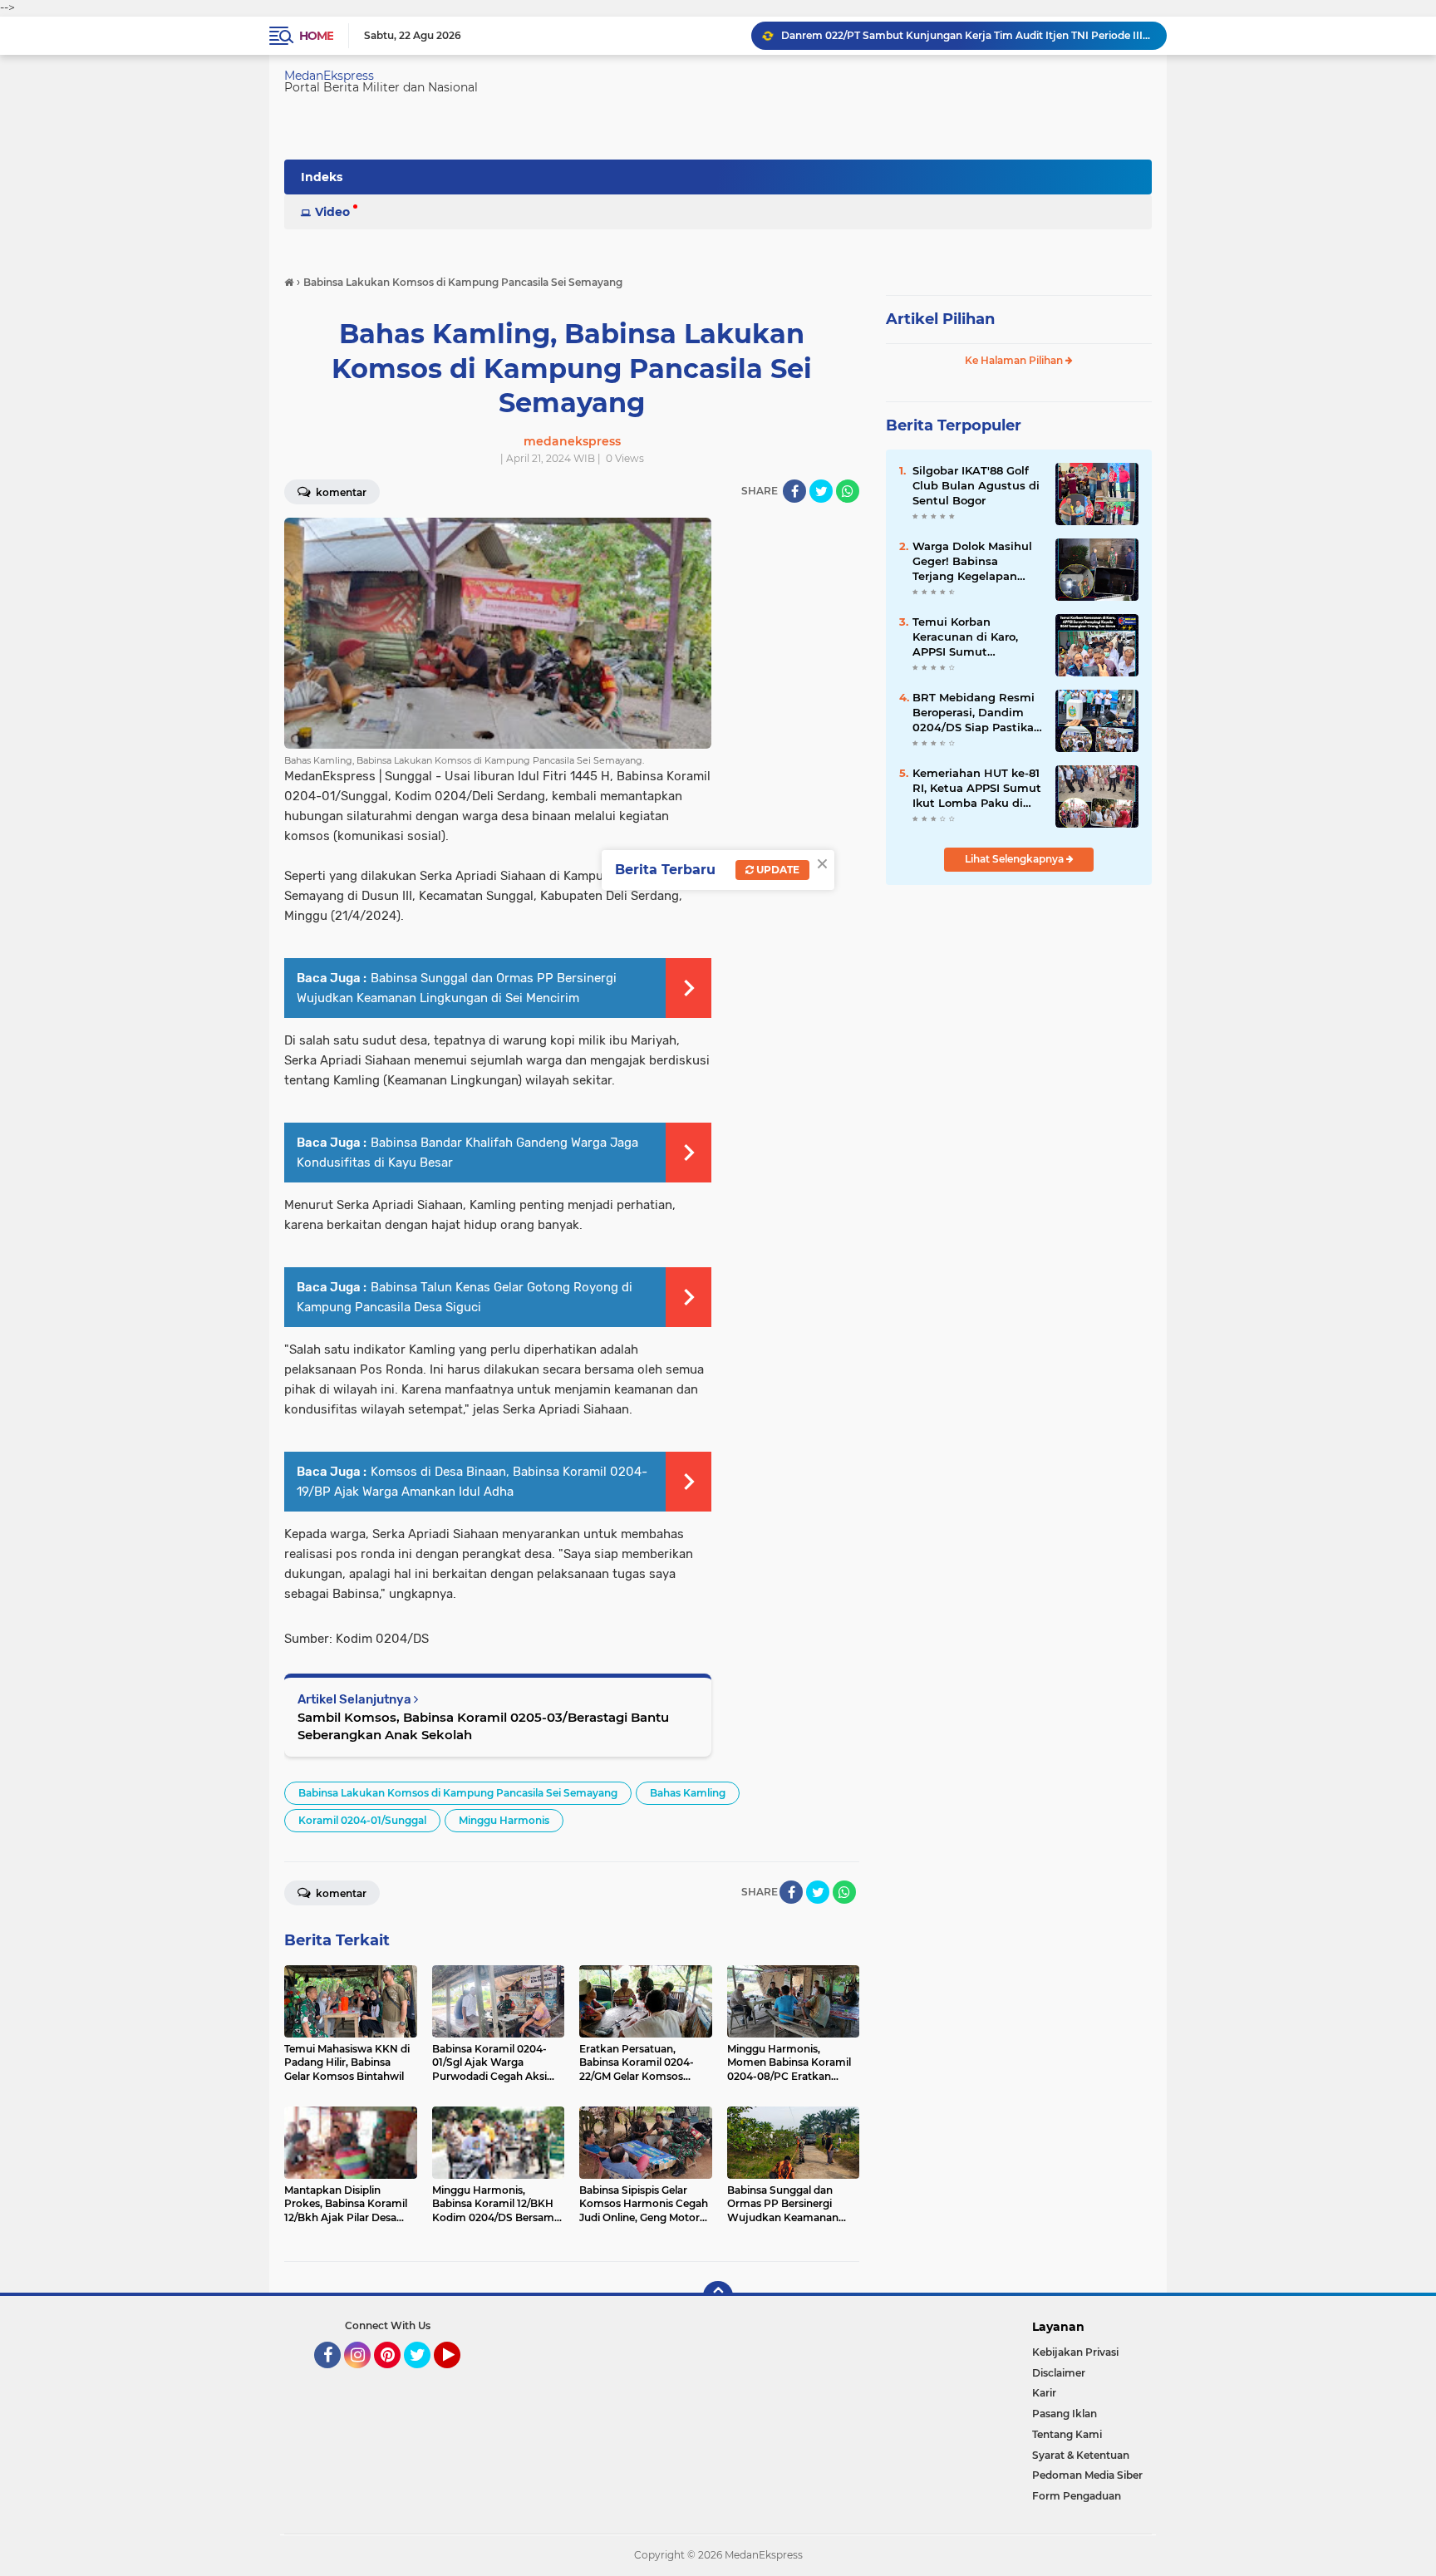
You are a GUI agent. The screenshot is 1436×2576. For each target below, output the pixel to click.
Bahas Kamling (688, 1793)
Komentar (340, 492)
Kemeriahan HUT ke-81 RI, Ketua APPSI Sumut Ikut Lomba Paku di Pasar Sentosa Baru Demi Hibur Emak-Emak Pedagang (977, 789)
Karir (1044, 2393)
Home (316, 36)
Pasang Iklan (1065, 2414)
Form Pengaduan (1077, 2496)
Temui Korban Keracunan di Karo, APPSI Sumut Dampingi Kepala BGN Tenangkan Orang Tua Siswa (976, 637)
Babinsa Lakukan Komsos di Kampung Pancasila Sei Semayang (458, 1793)
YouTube (458, 2376)
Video (332, 212)
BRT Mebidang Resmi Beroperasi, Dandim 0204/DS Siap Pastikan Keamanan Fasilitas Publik (977, 713)
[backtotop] (718, 2296)
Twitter (425, 2376)
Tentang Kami (1067, 2434)
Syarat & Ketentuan (1081, 2455)
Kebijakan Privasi (1075, 2352)
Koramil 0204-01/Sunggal (362, 1820)
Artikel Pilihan (940, 319)
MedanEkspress (329, 76)
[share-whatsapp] (848, 491)
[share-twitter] (821, 491)
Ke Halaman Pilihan (1015, 360)
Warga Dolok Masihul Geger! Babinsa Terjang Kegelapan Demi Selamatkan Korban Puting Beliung (977, 562)
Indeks (322, 177)
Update (777, 870)
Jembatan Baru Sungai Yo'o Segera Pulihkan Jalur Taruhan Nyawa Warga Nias (966, 37)
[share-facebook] (794, 491)
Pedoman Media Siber (1087, 2475)
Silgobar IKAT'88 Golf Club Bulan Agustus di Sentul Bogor (976, 485)
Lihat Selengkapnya (1016, 859)
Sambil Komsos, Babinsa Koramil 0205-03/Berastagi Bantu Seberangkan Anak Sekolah (483, 1726)
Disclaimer (1059, 2373)
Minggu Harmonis (504, 1820)
